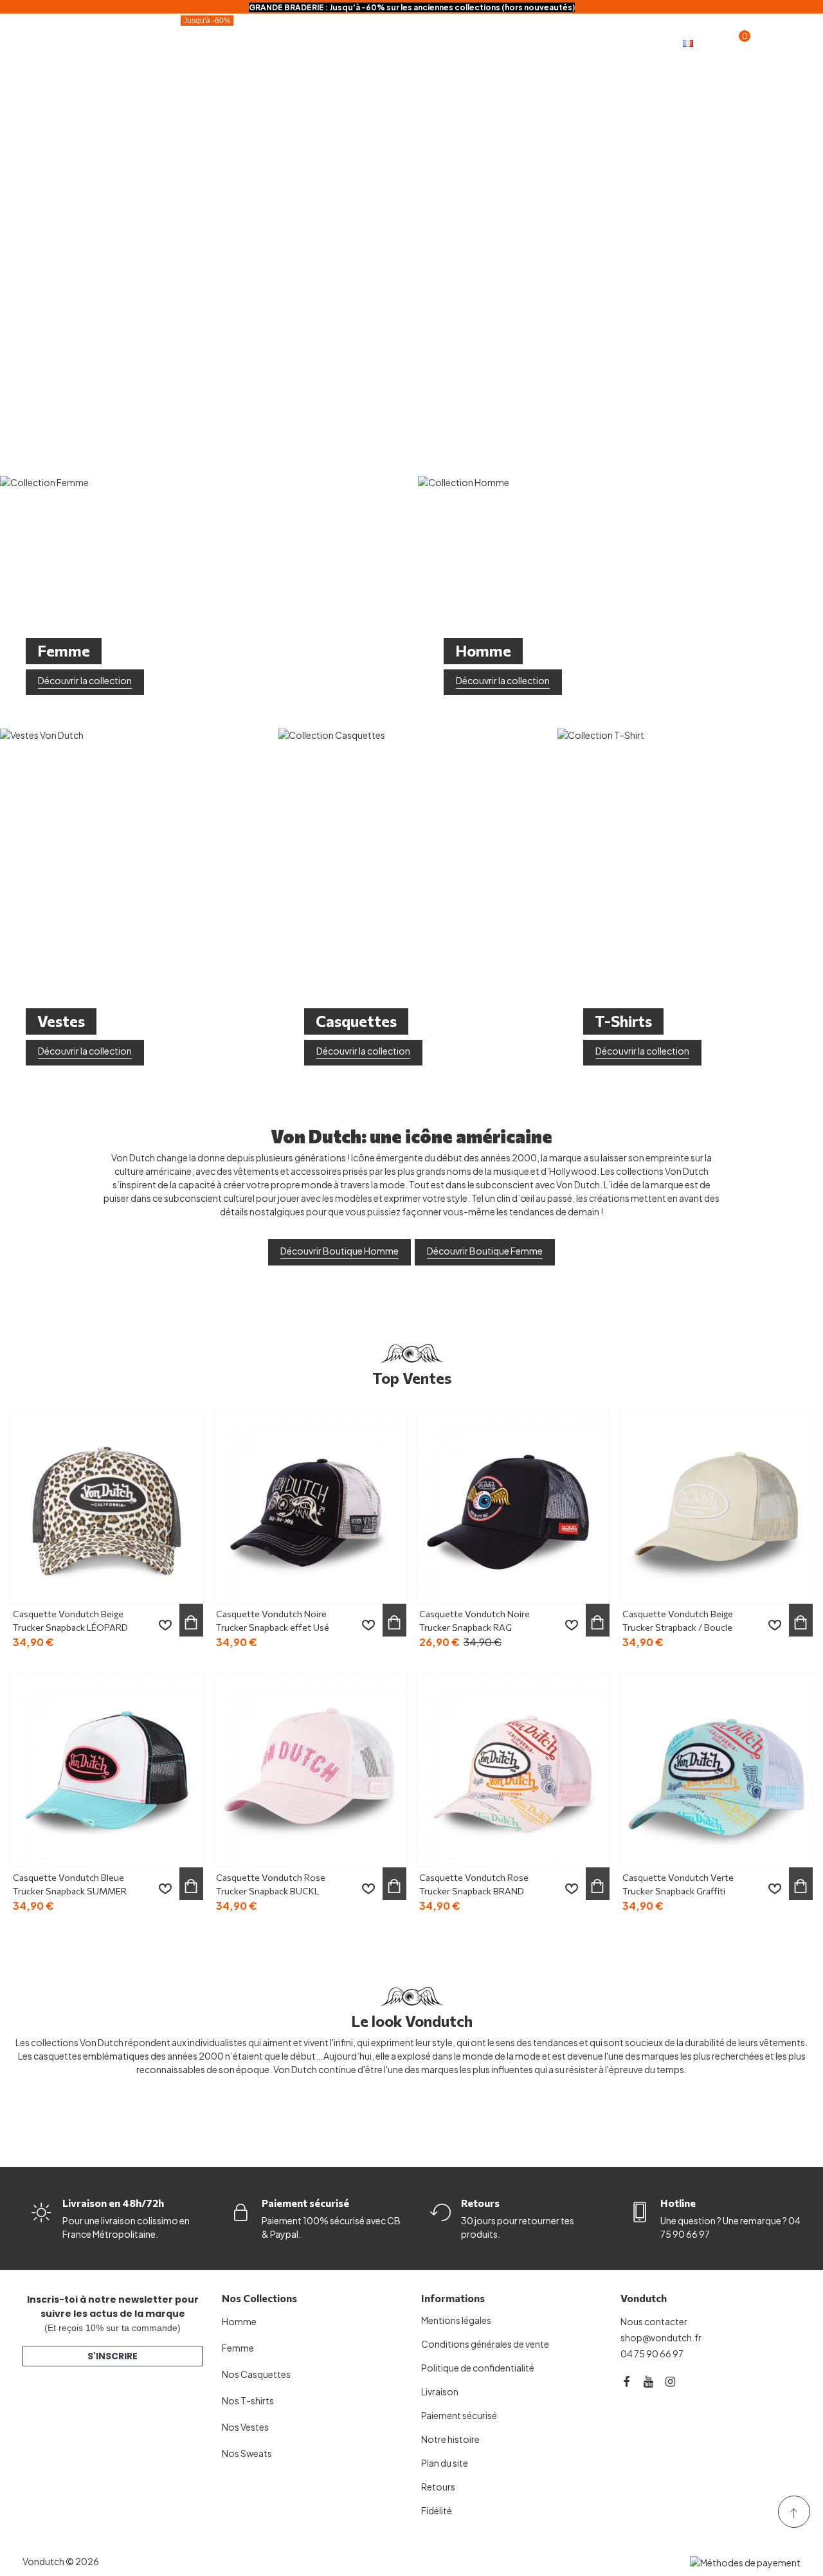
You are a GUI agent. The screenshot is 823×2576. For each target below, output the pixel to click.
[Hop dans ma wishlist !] (165, 1625)
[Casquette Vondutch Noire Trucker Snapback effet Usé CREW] (310, 1507)
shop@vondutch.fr (661, 2337)
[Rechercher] (788, 41)
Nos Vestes (245, 2427)
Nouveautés (603, 31)
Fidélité (151, 54)
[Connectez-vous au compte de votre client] (763, 42)
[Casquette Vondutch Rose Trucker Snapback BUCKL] (310, 1770)
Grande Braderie (181, 28)
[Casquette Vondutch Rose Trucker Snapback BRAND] (513, 1770)
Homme (371, 31)
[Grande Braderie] (411, 231)
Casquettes (284, 31)
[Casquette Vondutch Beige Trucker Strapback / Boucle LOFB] (716, 1507)
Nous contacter (654, 2321)
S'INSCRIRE (113, 2356)
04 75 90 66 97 (652, 2354)
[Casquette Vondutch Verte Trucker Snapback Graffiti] (716, 1770)
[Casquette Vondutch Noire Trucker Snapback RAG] (513, 1507)
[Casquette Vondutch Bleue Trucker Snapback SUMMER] (107, 1770)
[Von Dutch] (71, 42)
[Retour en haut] (794, 2512)
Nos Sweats (247, 2453)
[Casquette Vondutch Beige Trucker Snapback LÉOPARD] (107, 1507)
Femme (446, 31)
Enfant (519, 31)
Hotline (678, 2203)
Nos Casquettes (256, 2374)
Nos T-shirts (248, 2400)
